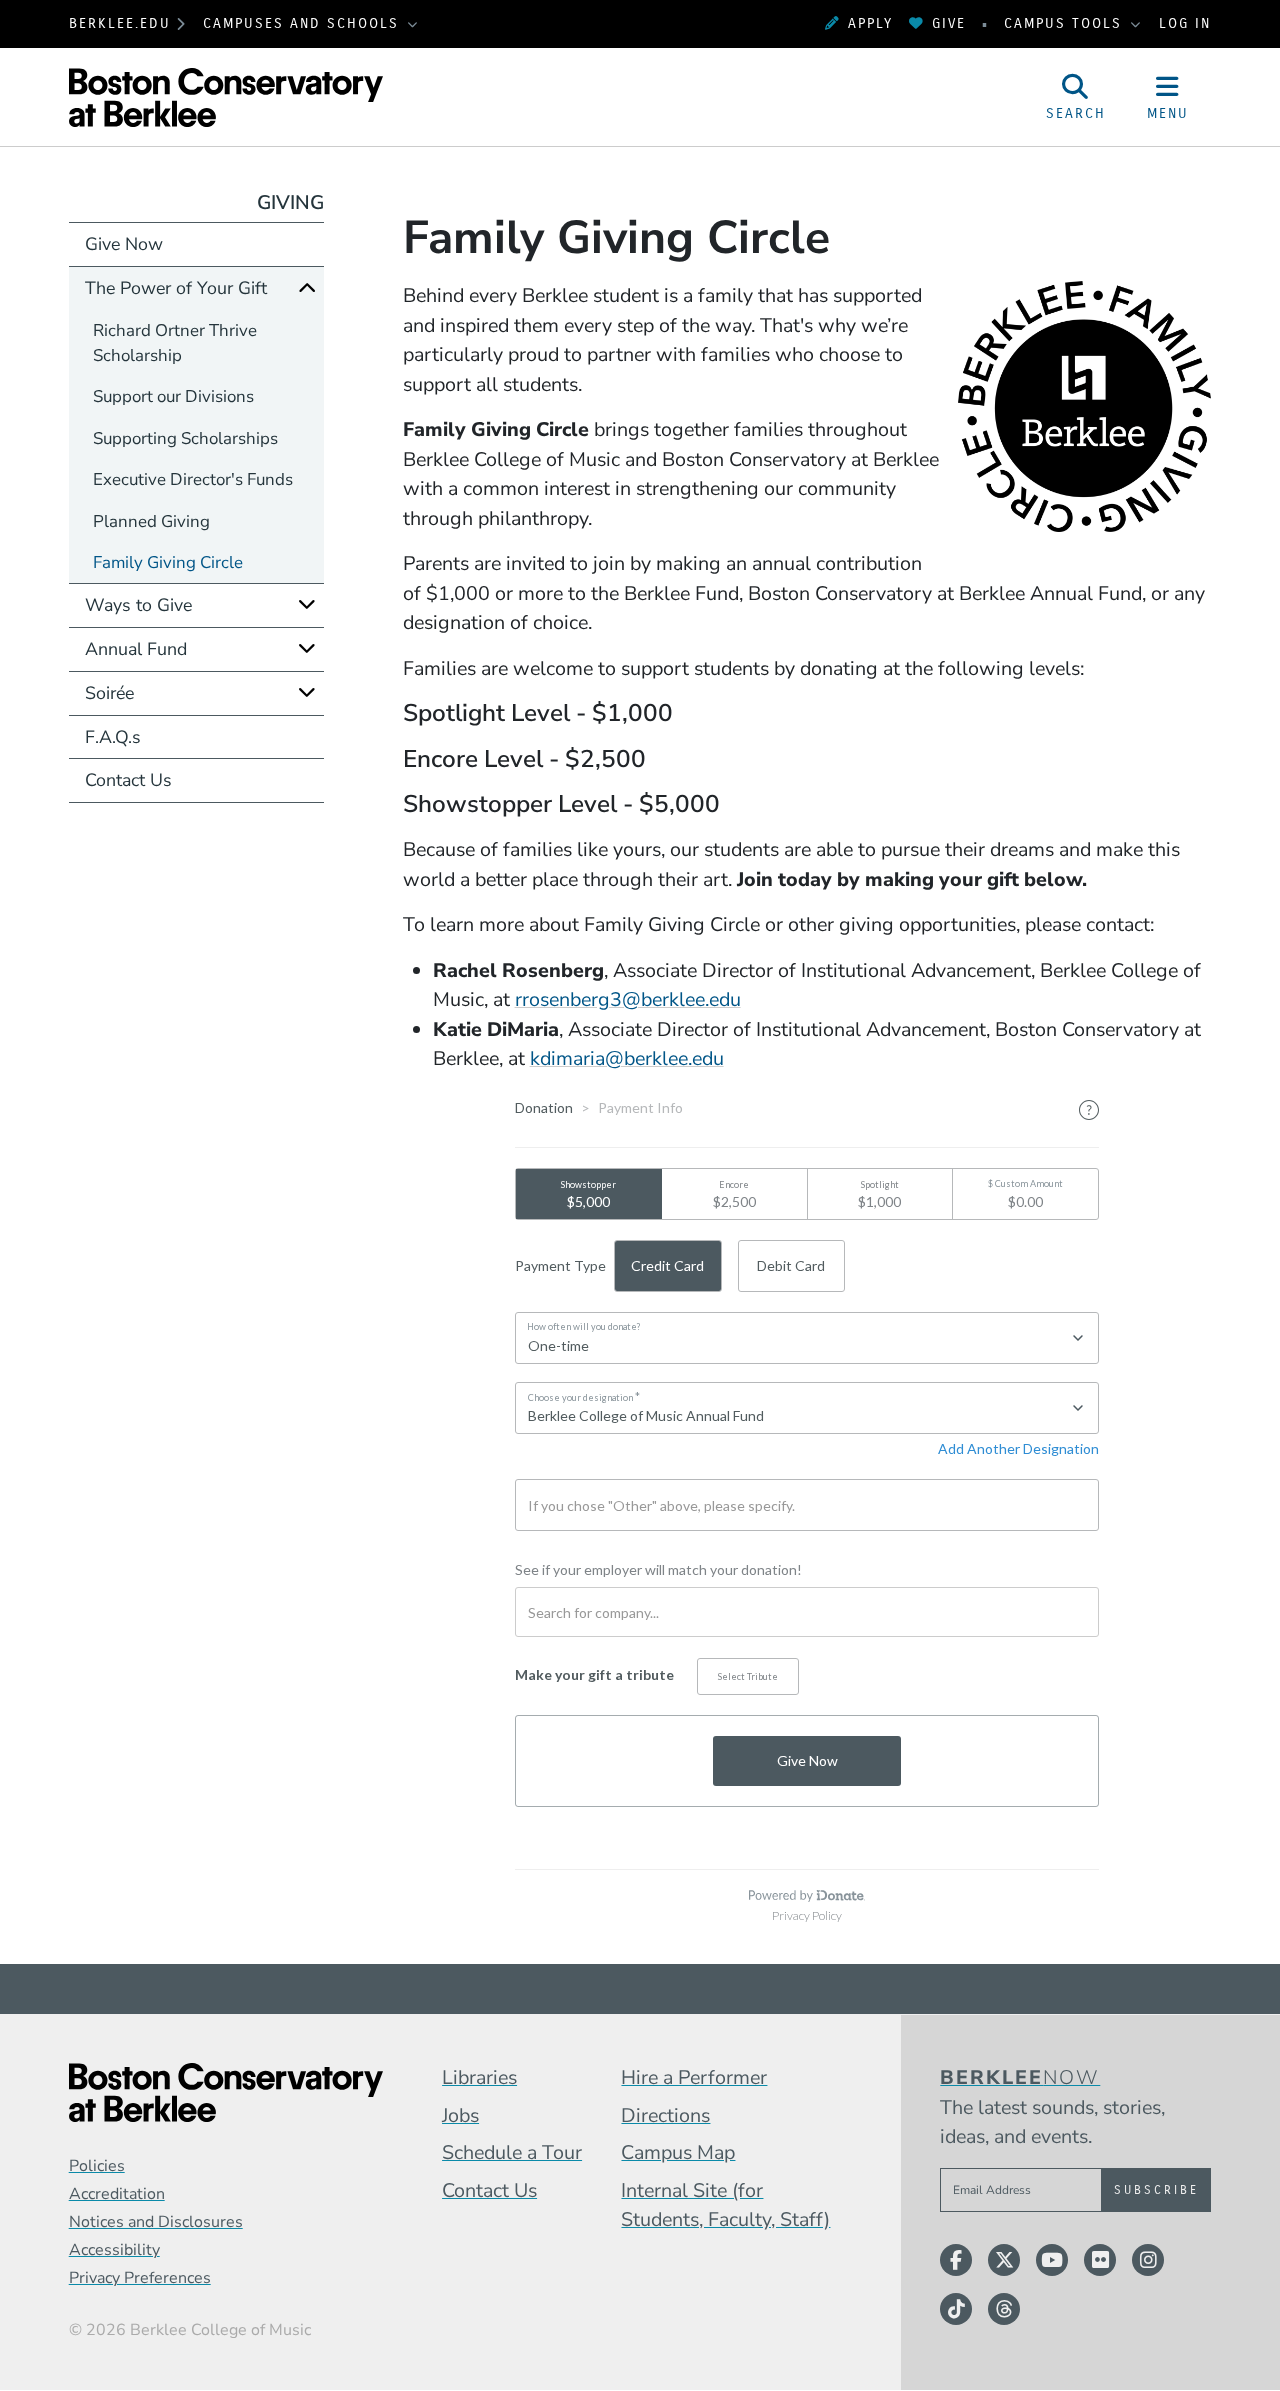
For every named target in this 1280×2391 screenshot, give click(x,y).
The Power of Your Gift (176, 288)
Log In (1185, 23)
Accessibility (114, 2250)
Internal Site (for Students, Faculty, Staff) (725, 2205)
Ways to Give (138, 605)
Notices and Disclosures (156, 2222)
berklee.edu (120, 23)
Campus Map (678, 2152)
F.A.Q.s (113, 737)
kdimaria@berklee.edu (627, 1058)
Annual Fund (136, 649)
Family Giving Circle (168, 562)
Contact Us (128, 780)
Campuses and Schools (304, 23)
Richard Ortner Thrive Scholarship (175, 343)
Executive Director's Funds (193, 479)
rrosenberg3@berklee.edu (628, 999)
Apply (870, 23)
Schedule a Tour (512, 2152)
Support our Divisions (173, 396)
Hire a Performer (694, 2077)
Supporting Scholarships (185, 438)
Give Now (124, 244)
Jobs (460, 2115)
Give (949, 23)
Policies (97, 2166)
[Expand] (307, 604)
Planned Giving (151, 521)
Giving (290, 202)
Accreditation (117, 2194)
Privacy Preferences (140, 2278)
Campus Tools (1066, 23)
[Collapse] (307, 287)
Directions (665, 2115)
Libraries (479, 2077)
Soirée (109, 693)
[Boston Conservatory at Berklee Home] (226, 2092)
